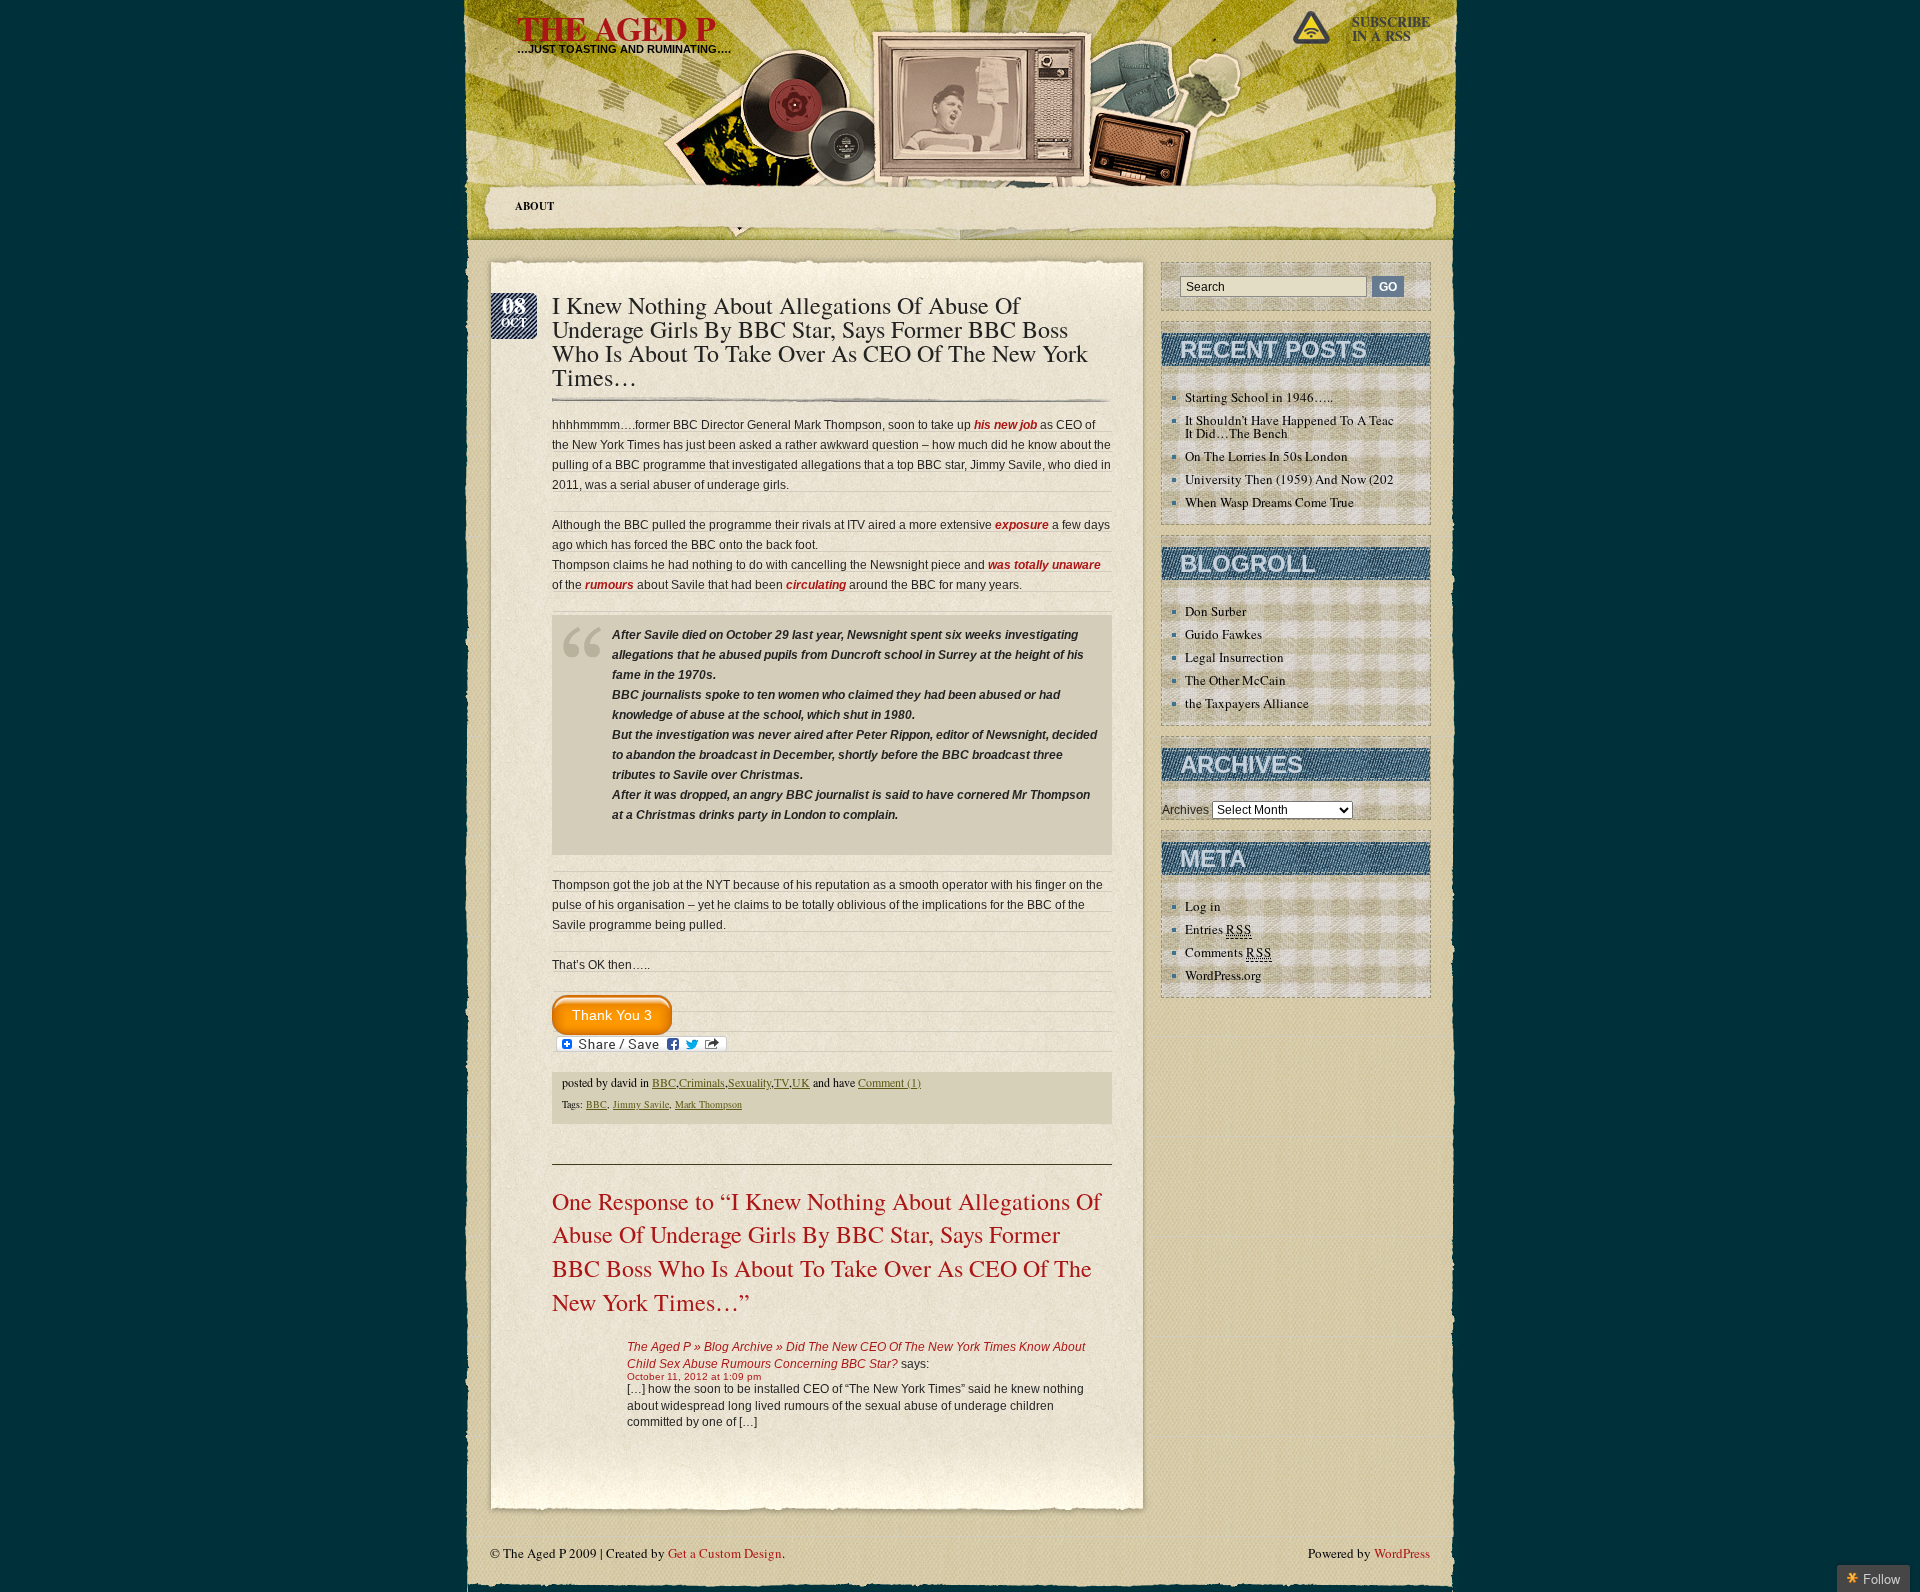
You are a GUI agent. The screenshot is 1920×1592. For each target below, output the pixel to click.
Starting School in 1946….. (1259, 397)
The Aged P (616, 28)
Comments (1228, 952)
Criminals (702, 1082)
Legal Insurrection (1234, 657)
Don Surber (1215, 611)
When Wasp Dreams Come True (1269, 502)
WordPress (1402, 1553)
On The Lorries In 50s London (1266, 456)
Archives (1185, 810)
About (534, 206)
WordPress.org (1223, 975)
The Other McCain (1235, 680)
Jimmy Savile (641, 1104)
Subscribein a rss (1391, 28)
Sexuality (749, 1082)
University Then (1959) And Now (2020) (1295, 479)
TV (781, 1082)
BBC (664, 1082)
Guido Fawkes (1223, 634)
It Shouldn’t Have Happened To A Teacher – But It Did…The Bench (1314, 426)
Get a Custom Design (725, 1553)
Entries (1218, 929)
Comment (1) (889, 1082)
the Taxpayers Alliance (1247, 703)
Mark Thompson (708, 1104)
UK (801, 1082)
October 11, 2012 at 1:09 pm (694, 1376)
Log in (1203, 906)
